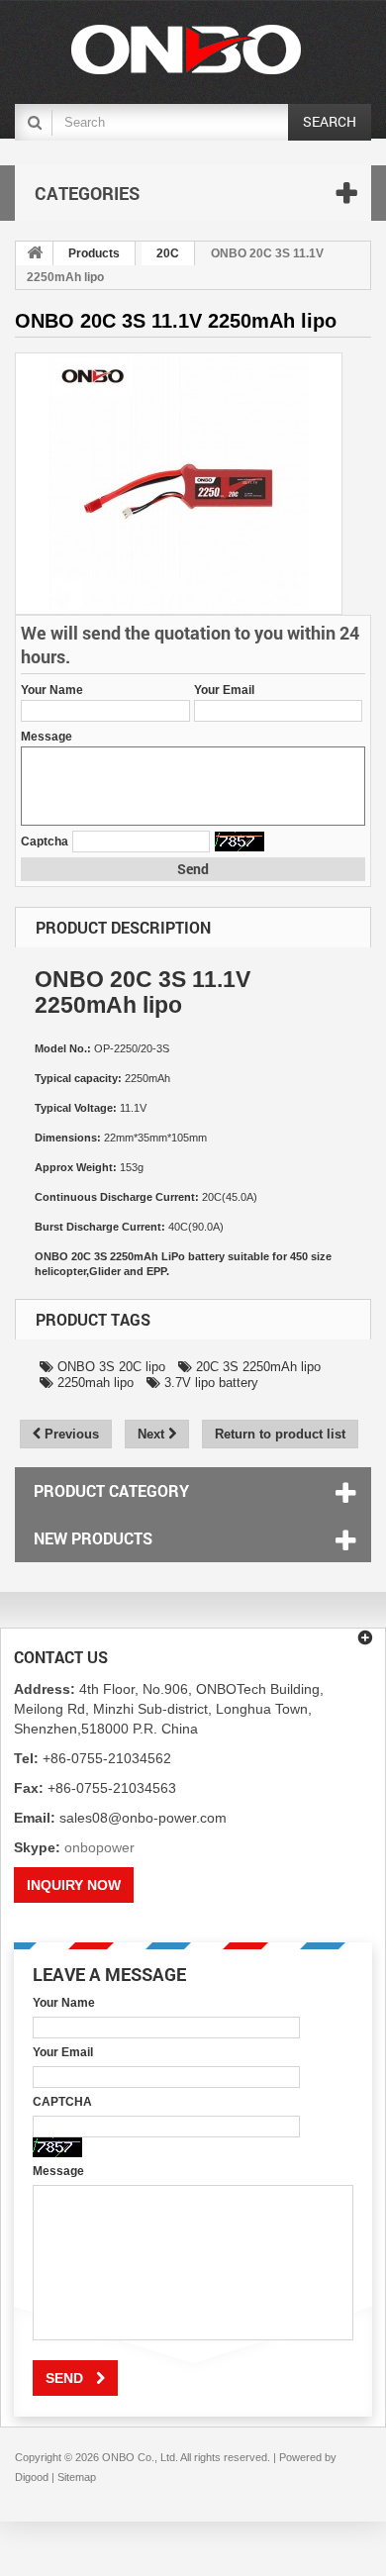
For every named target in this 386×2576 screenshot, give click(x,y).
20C (168, 253)
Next (153, 1434)
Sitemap (77, 2477)
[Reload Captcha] (240, 842)
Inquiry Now (74, 1885)
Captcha (45, 842)
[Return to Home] (35, 253)
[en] (186, 50)
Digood (32, 2477)
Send (193, 869)
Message (47, 737)
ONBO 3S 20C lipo (109, 1367)
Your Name (52, 690)
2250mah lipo (94, 1383)
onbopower (99, 1847)
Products (94, 253)
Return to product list (280, 1434)
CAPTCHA (62, 2102)
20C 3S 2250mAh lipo (256, 1367)
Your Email (224, 690)
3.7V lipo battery (209, 1383)
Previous (70, 1434)
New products (93, 1538)
